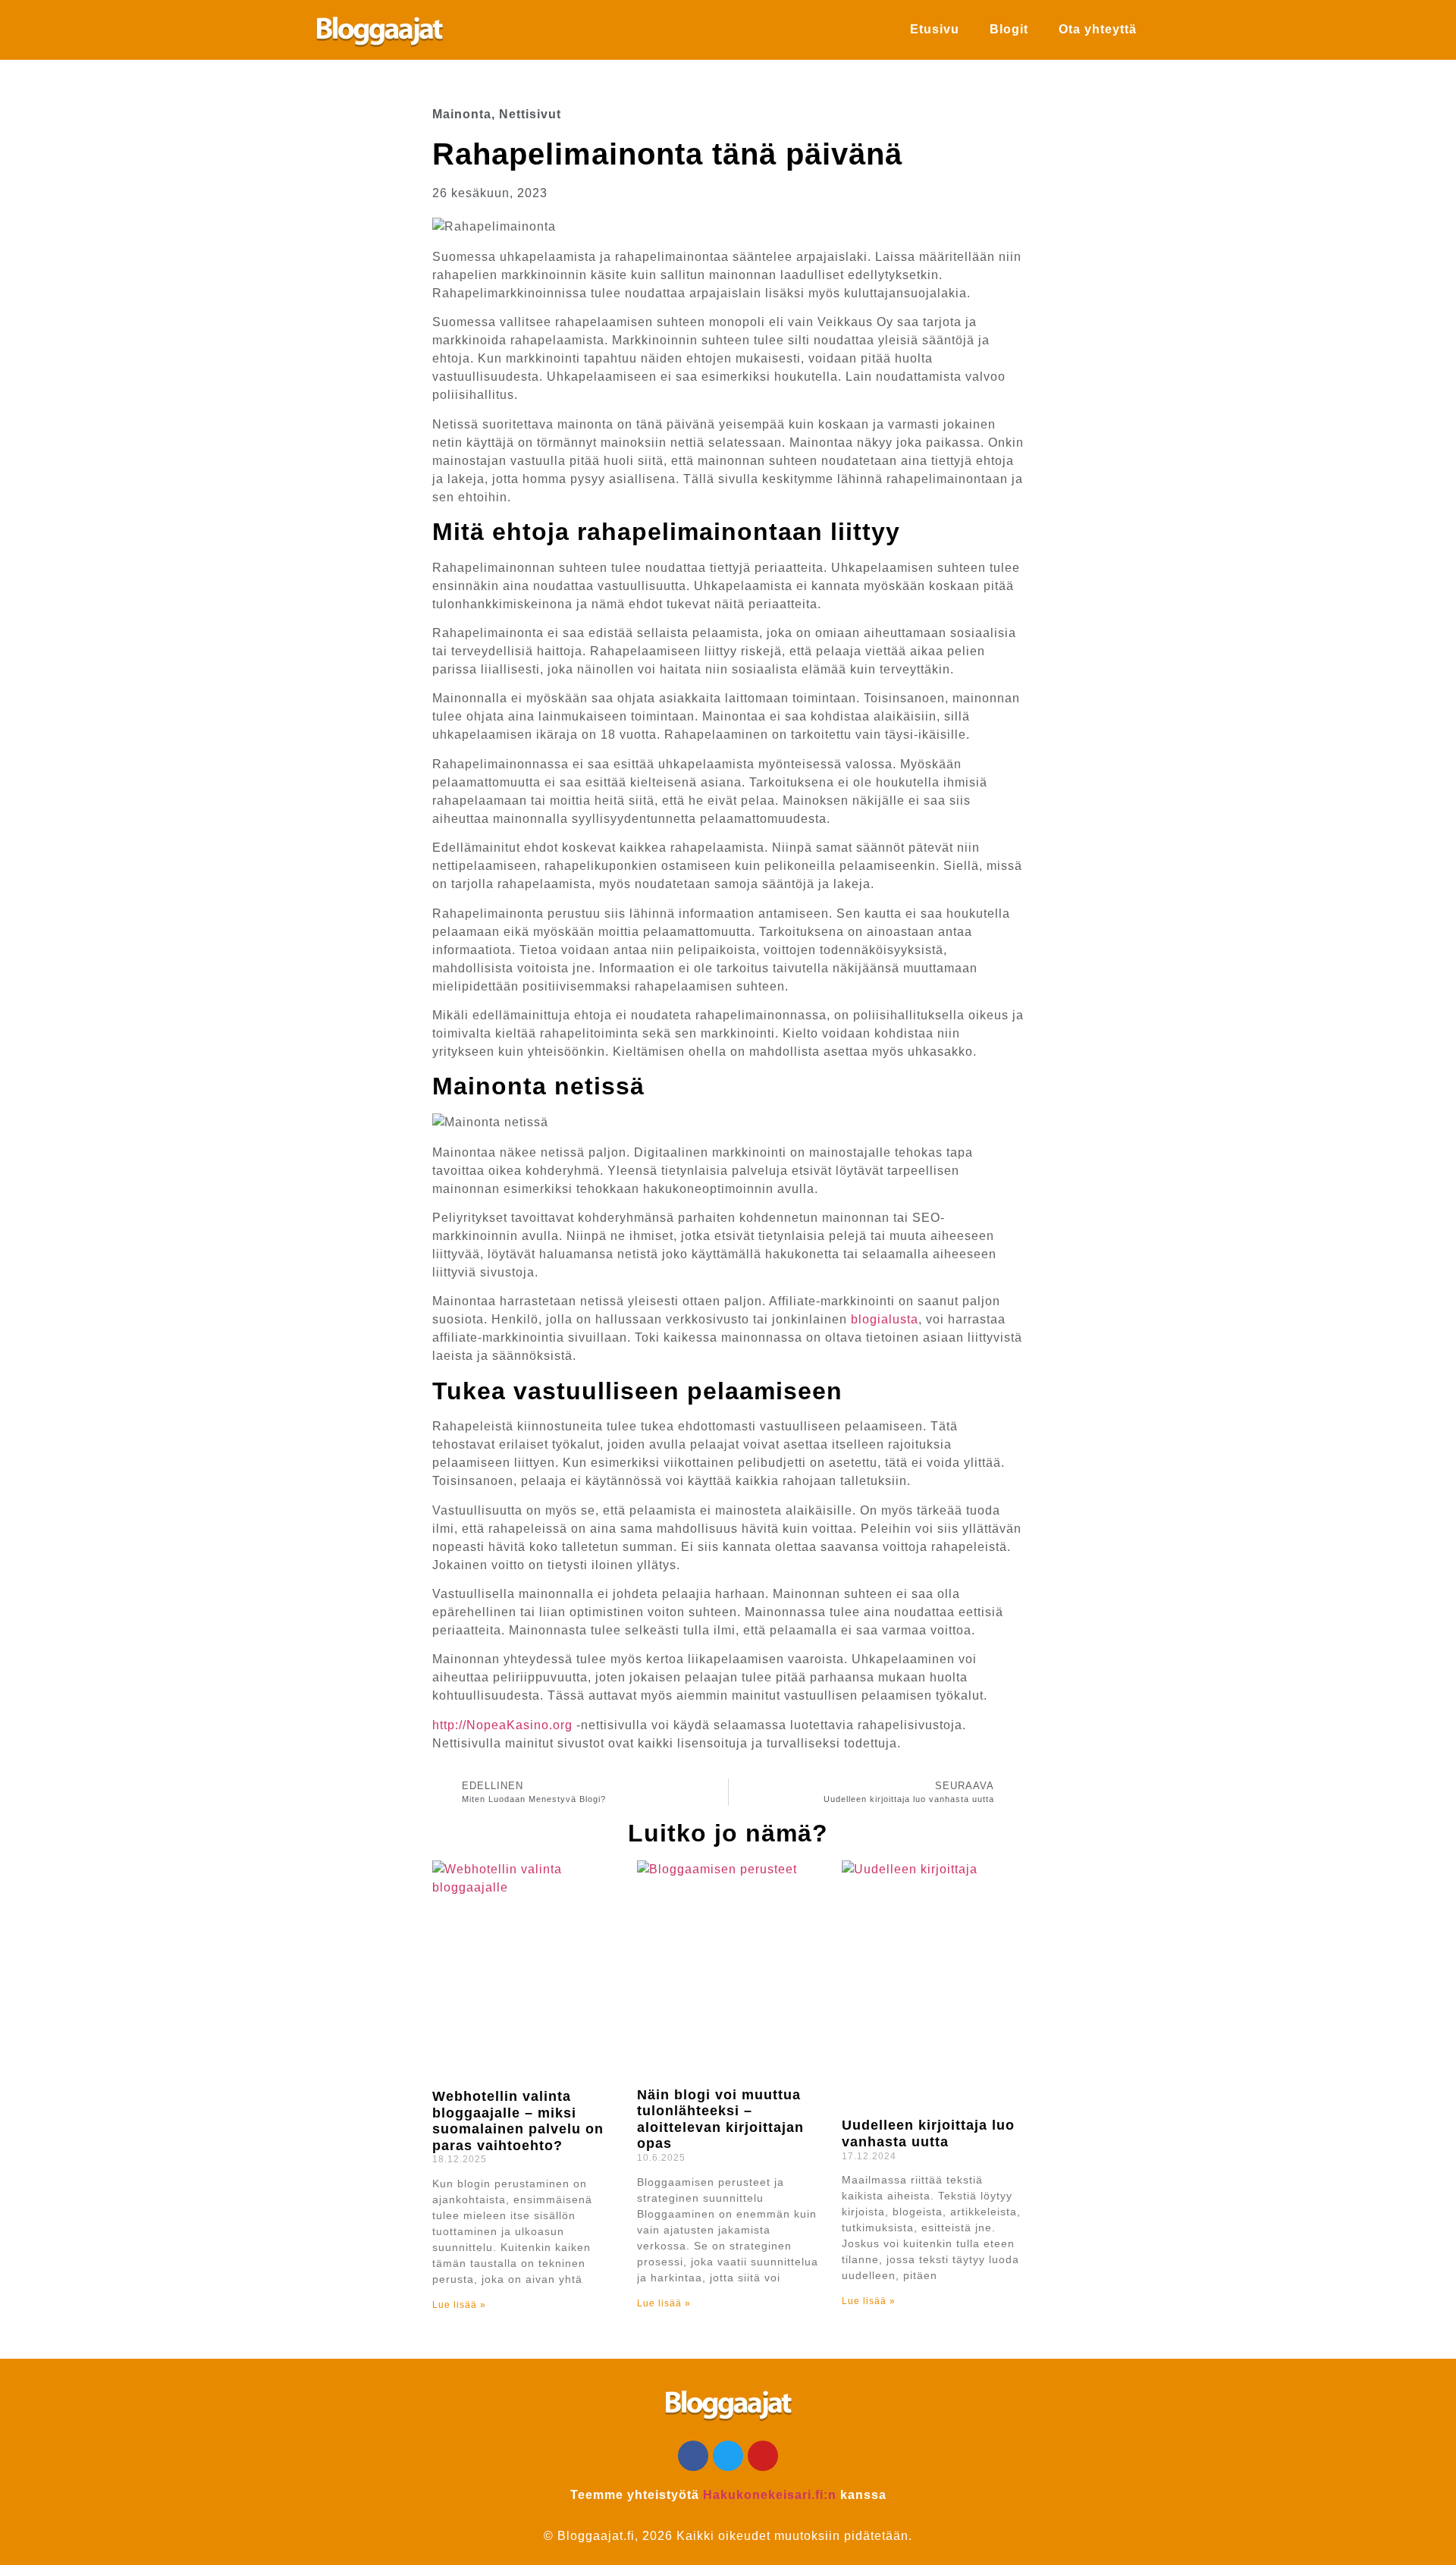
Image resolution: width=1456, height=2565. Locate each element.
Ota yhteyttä (1098, 29)
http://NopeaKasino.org (502, 1725)
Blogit (1009, 29)
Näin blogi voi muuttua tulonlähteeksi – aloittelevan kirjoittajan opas (720, 2119)
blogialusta (885, 1319)
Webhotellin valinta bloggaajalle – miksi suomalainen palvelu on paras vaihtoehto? (518, 2121)
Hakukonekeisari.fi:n (770, 2495)
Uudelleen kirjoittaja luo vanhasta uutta (928, 2133)
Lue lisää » (459, 2305)
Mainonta (462, 114)
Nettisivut (530, 114)
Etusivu (935, 29)
